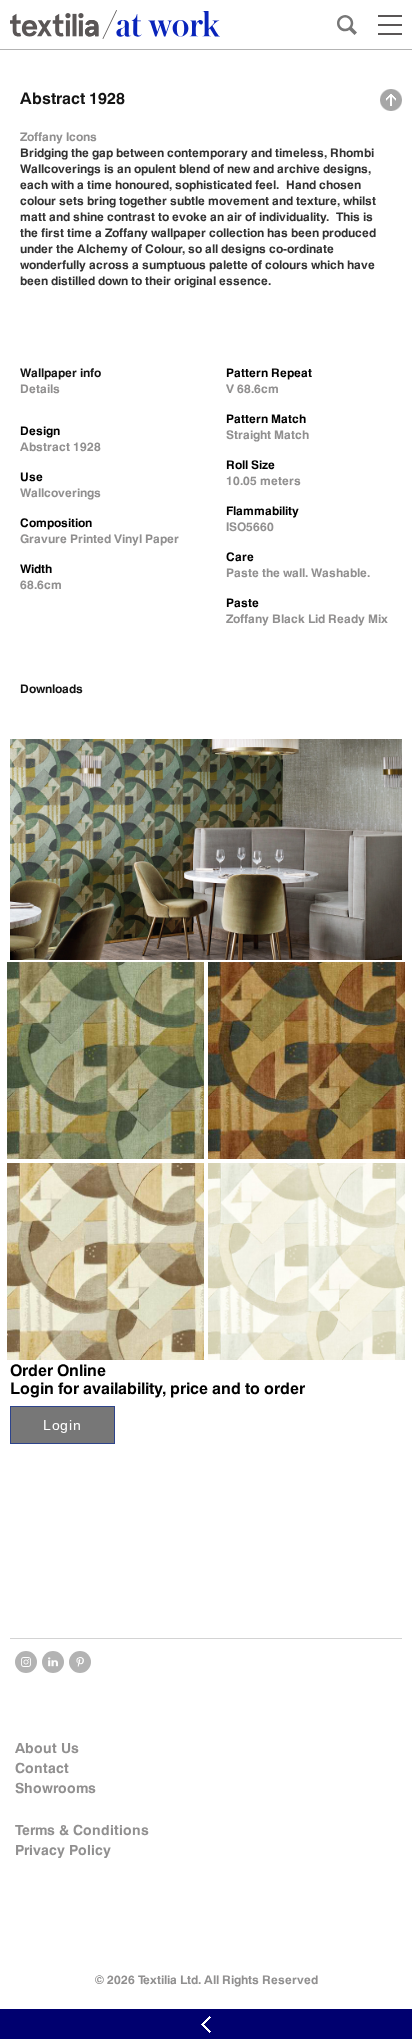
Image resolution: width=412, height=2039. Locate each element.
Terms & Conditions (82, 1830)
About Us (47, 1748)
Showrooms (55, 1788)
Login (62, 1425)
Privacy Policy (63, 1850)
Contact (42, 1768)
